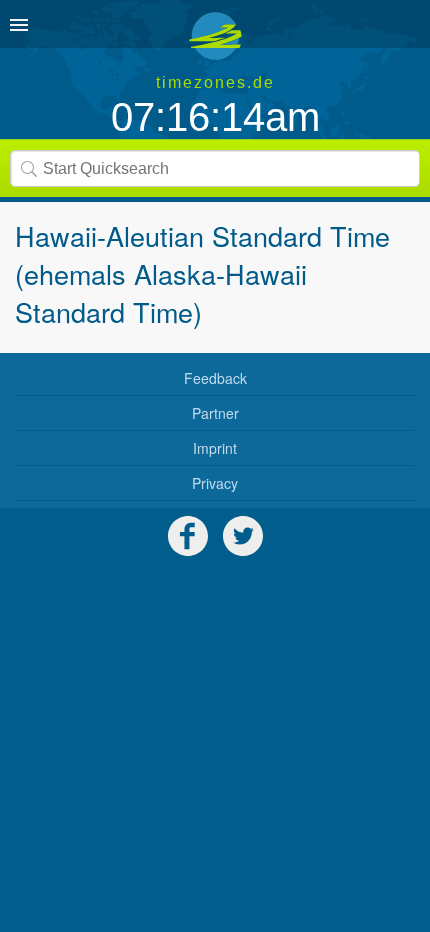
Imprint (215, 448)
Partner (215, 413)
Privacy (215, 483)
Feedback (215, 378)
